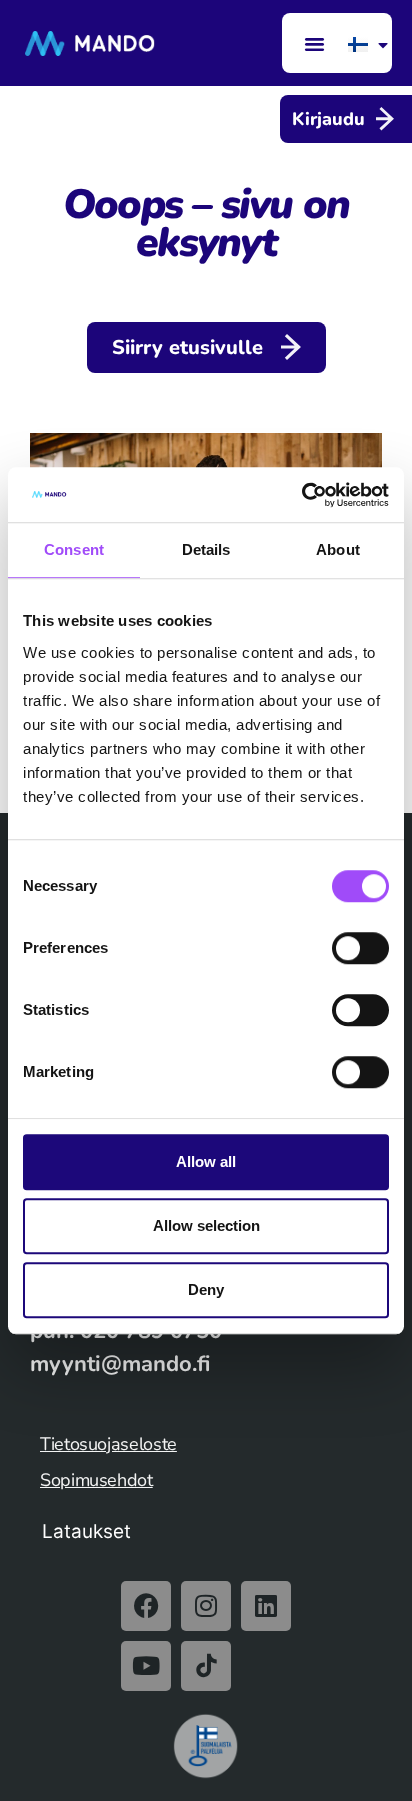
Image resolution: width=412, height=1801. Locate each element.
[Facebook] (146, 1606)
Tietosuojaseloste (108, 1444)
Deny (206, 1289)
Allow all (206, 1161)
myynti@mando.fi (120, 1364)
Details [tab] (206, 549)
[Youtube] (146, 1666)
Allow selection (206, 1225)
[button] (314, 43)
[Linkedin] (266, 1606)
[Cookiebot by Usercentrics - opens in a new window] (301, 495)
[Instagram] (206, 1606)
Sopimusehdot (96, 1480)
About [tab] (338, 549)
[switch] (360, 948)
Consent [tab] (74, 549)
